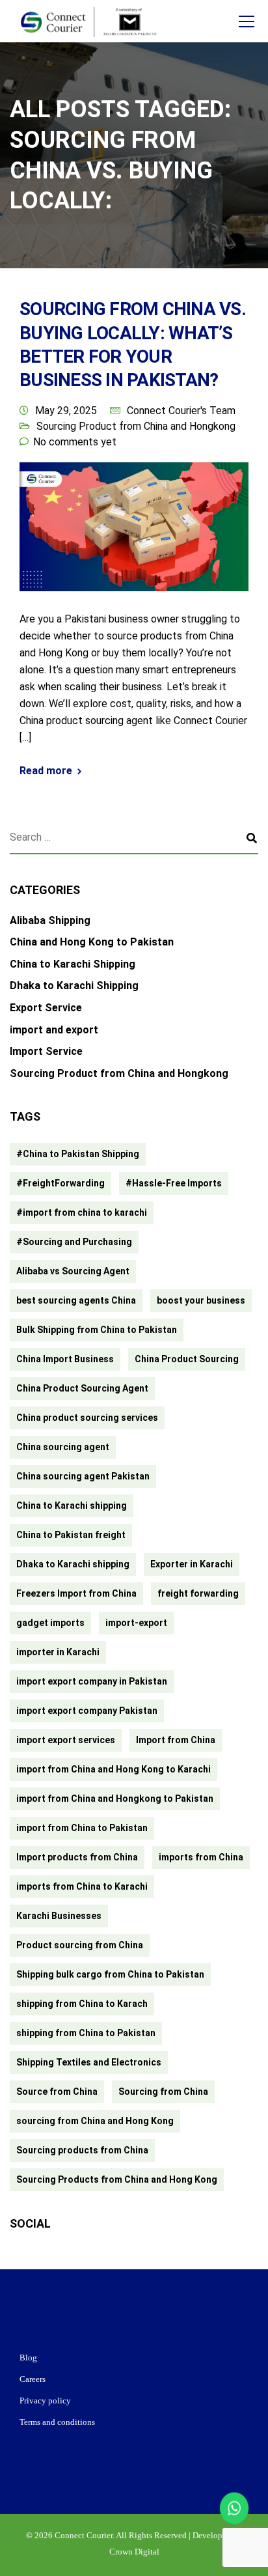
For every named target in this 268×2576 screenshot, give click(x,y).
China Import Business (65, 1359)
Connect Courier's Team (181, 411)
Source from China (57, 2092)
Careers (33, 2379)
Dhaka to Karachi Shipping (74, 986)
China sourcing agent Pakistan (83, 1476)
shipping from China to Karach (82, 2004)
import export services (66, 1740)
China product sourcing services (87, 1418)
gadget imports (50, 1623)
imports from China (201, 1857)
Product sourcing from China (80, 1945)
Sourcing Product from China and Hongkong (136, 426)
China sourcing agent (63, 1447)
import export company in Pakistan (92, 1681)
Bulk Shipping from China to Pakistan (97, 1330)
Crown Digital (134, 2552)
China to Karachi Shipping (73, 964)
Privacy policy (45, 2401)
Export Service (46, 1008)
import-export (136, 1623)
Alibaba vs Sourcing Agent (73, 1271)
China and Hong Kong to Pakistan (92, 942)
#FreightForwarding (60, 1183)
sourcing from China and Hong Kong (95, 2121)
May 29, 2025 (66, 411)
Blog (28, 2358)
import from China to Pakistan (82, 1828)
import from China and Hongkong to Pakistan (115, 1799)
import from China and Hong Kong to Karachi (114, 1769)
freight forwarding (198, 1593)
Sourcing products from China (82, 2150)
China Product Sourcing (187, 1359)
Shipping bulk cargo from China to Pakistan (110, 1974)
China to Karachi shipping (72, 1505)
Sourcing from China (163, 2092)
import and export (54, 1030)
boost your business (201, 1300)
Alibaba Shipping (50, 920)
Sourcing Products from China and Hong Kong (117, 2179)
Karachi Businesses (59, 1916)
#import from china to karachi (82, 1212)
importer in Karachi (58, 1652)
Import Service (46, 1051)
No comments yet (75, 442)
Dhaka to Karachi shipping (73, 1564)
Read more (46, 771)
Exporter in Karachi (192, 1564)
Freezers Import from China (76, 1593)
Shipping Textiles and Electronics (89, 2062)
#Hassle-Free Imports (174, 1183)
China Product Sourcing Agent (82, 1388)
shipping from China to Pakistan (86, 2033)
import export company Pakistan (87, 1711)
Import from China (176, 1740)
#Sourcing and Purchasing (74, 1242)
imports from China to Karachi (82, 1886)
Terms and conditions (57, 2422)
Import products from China (77, 1857)
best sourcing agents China (76, 1300)
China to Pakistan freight (71, 1535)
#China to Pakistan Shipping (78, 1154)
